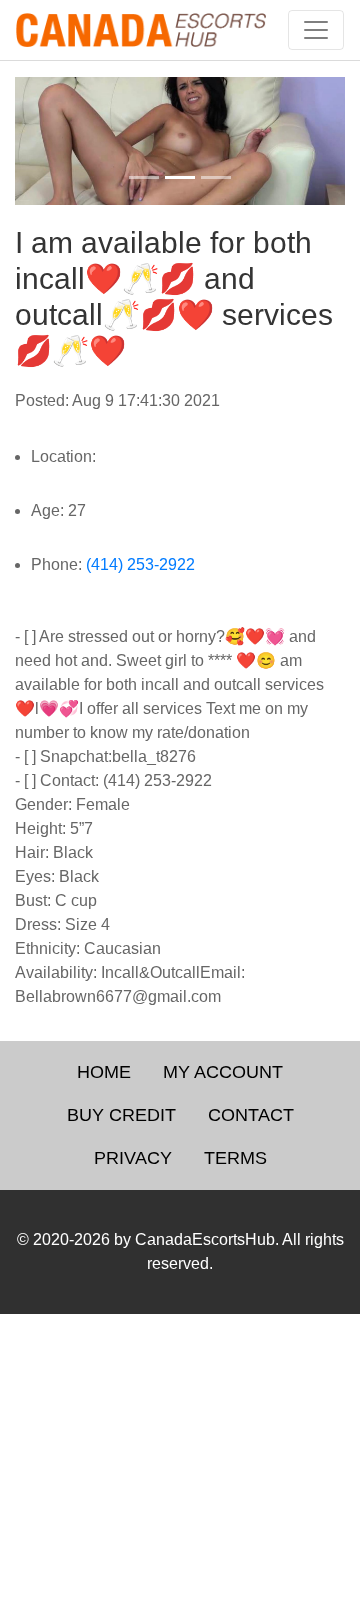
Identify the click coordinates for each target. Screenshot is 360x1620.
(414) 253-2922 (140, 564)
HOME (104, 1072)
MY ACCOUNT (223, 1072)
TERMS (235, 1158)
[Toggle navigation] (316, 30)
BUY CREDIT (121, 1115)
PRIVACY (133, 1158)
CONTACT (251, 1115)
